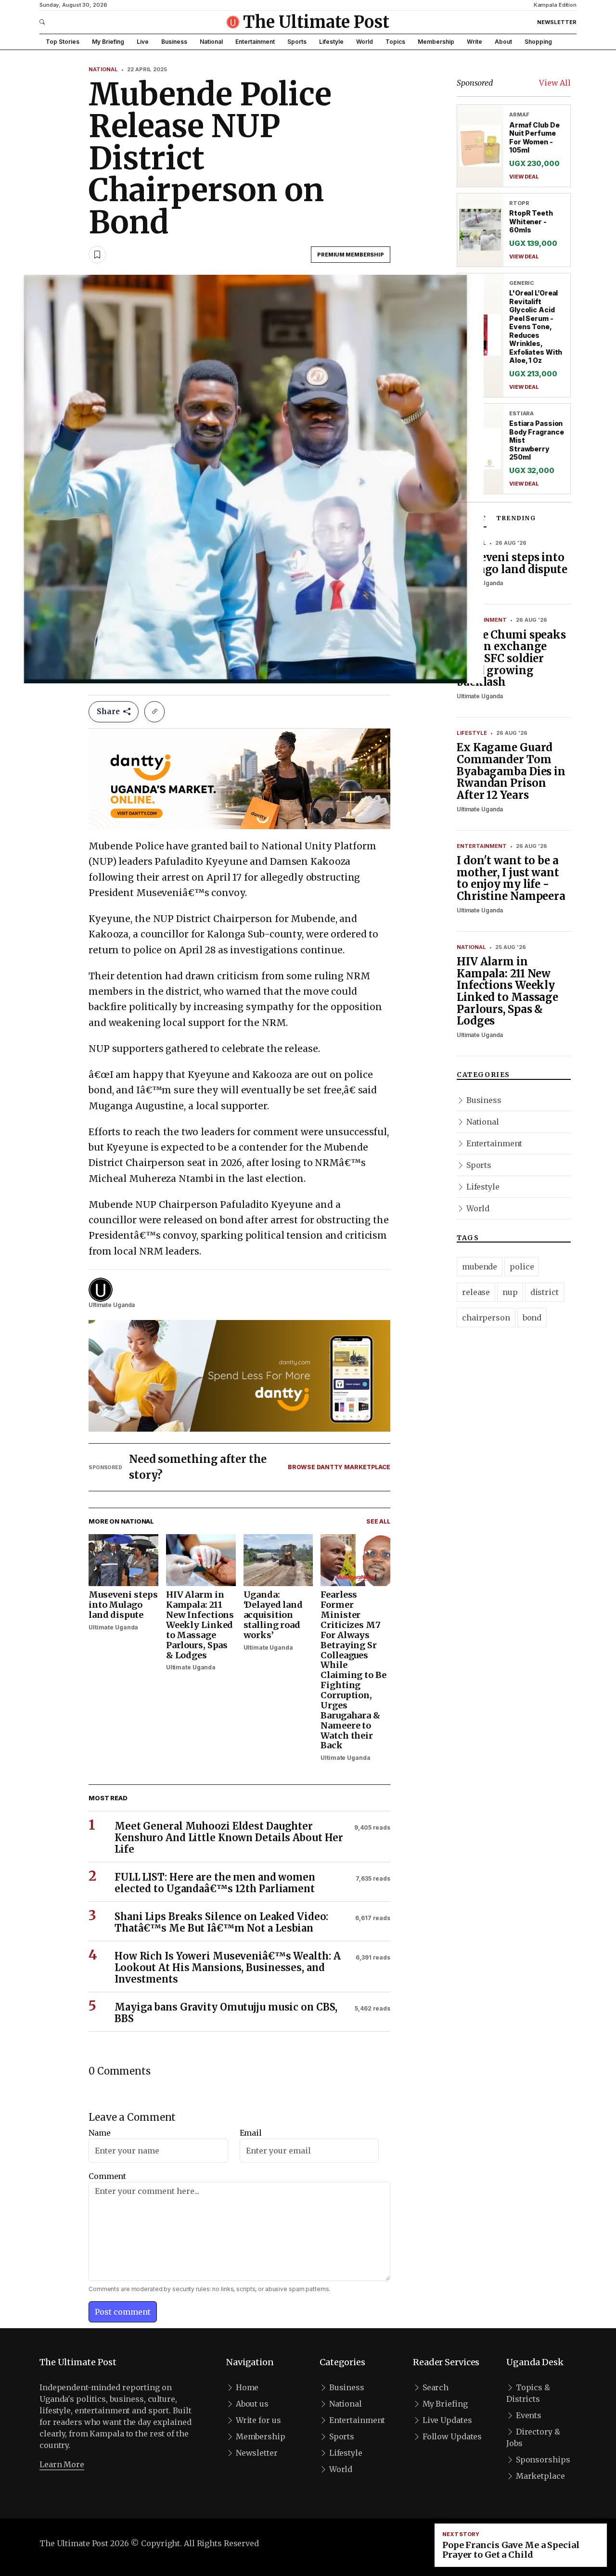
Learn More (62, 2464)
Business (174, 42)
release (476, 1292)
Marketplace (539, 2476)
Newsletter (557, 22)
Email (251, 2133)
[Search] (63, 22)
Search (435, 2387)
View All (555, 83)
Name (100, 2133)
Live (143, 42)
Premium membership (351, 255)
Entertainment (255, 42)
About (503, 42)
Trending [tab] (516, 518)
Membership (436, 42)
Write (475, 42)
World (365, 42)
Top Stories (63, 42)
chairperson (486, 1318)
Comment (107, 2176)
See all (378, 1521)
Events (528, 2415)
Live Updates (446, 2420)
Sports (297, 42)
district (545, 1292)
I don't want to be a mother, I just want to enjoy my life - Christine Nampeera (511, 878)
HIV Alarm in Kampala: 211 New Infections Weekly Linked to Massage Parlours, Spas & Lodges (507, 991)
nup (510, 1292)
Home (246, 2387)
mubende (480, 1267)
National (211, 42)
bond (532, 1318)
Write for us (257, 2420)
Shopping (538, 42)
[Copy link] (154, 712)
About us (251, 2404)
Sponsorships (542, 2460)
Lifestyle (331, 42)
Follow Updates (451, 2436)
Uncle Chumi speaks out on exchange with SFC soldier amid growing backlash (511, 659)
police (522, 1267)
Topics (395, 42)
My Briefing (108, 42)
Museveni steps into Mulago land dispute (512, 563)
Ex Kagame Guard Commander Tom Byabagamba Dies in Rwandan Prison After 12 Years (511, 771)
